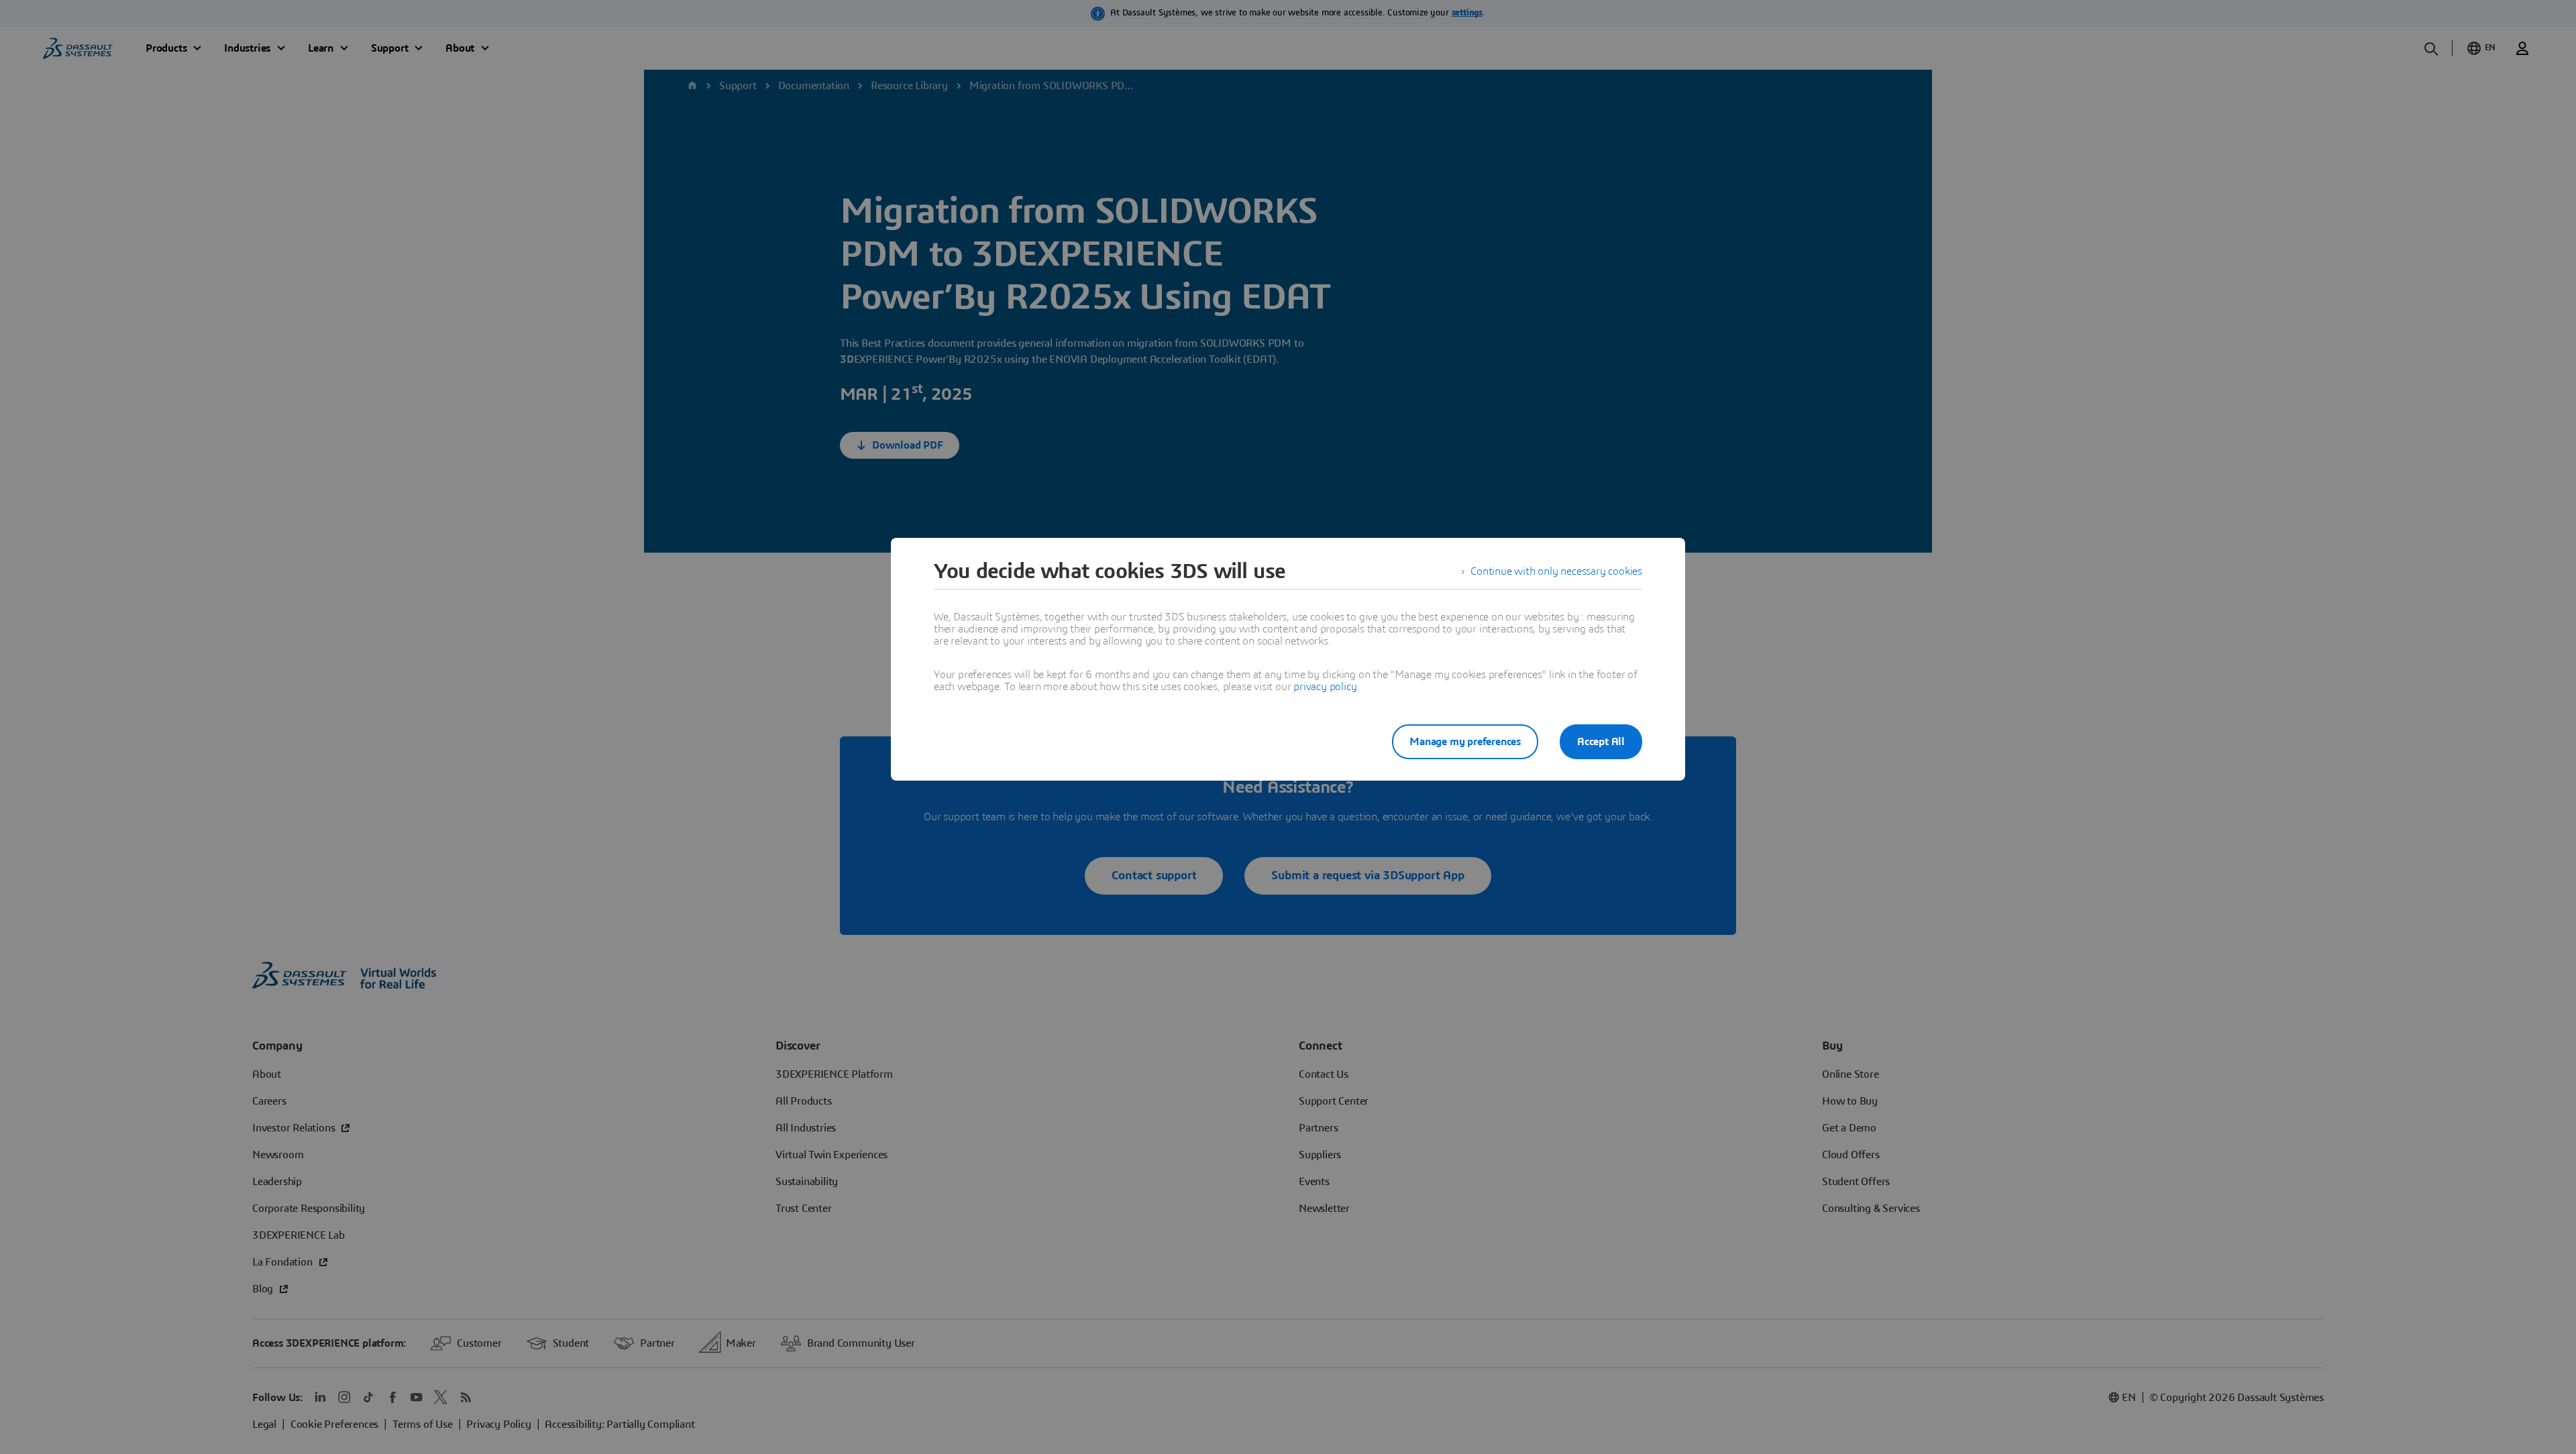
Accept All (1601, 742)
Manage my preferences (1465, 742)
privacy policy (1325, 687)
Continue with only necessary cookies (1556, 571)
